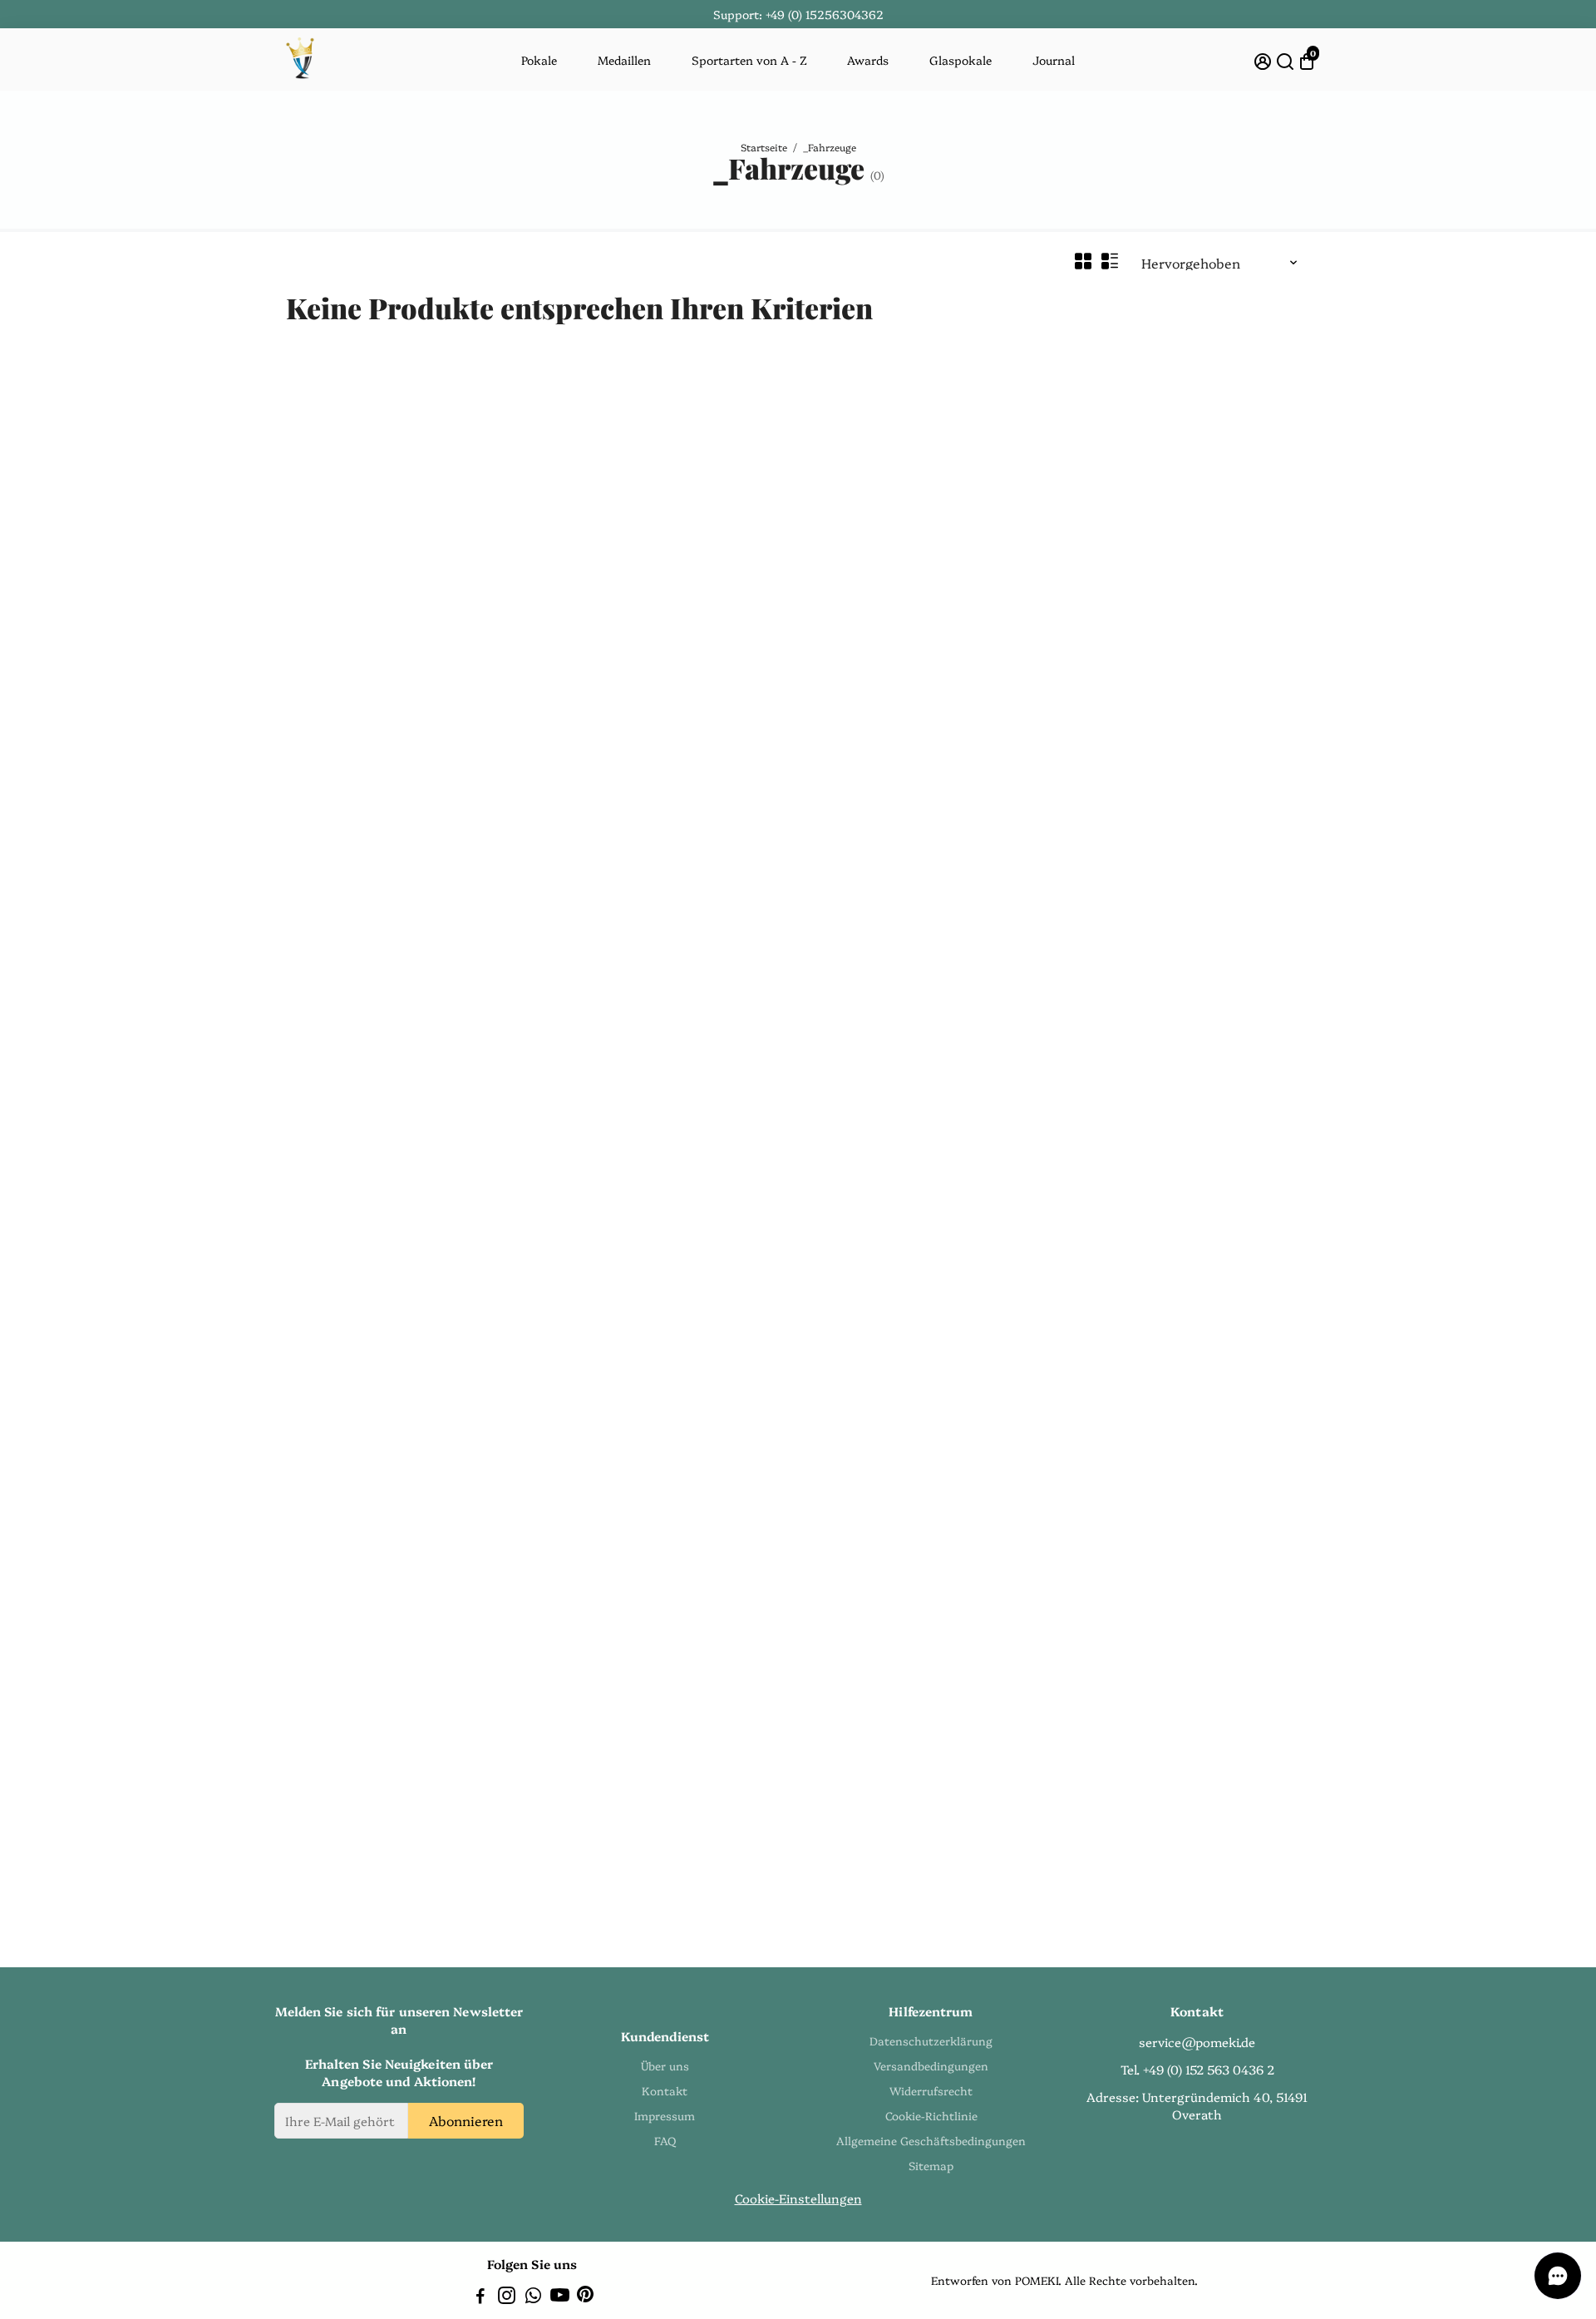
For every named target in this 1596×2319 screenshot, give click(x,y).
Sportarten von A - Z (749, 60)
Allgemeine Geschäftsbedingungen (931, 2140)
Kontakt (665, 2090)
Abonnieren (466, 2120)
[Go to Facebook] (480, 2297)
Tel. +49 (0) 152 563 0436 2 (1197, 2069)
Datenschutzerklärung (931, 2040)
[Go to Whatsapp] (533, 2297)
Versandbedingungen (931, 2065)
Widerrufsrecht (931, 2090)
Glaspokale (961, 60)
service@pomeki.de (1197, 2042)
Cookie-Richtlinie (931, 2115)
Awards (868, 60)
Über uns (665, 2065)
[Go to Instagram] (507, 2297)
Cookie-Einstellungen (798, 2198)
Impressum (665, 2115)
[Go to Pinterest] (585, 2297)
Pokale (539, 60)
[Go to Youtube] (560, 2297)
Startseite (764, 147)
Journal (1054, 60)
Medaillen (624, 60)
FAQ (665, 2140)
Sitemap (931, 2165)
